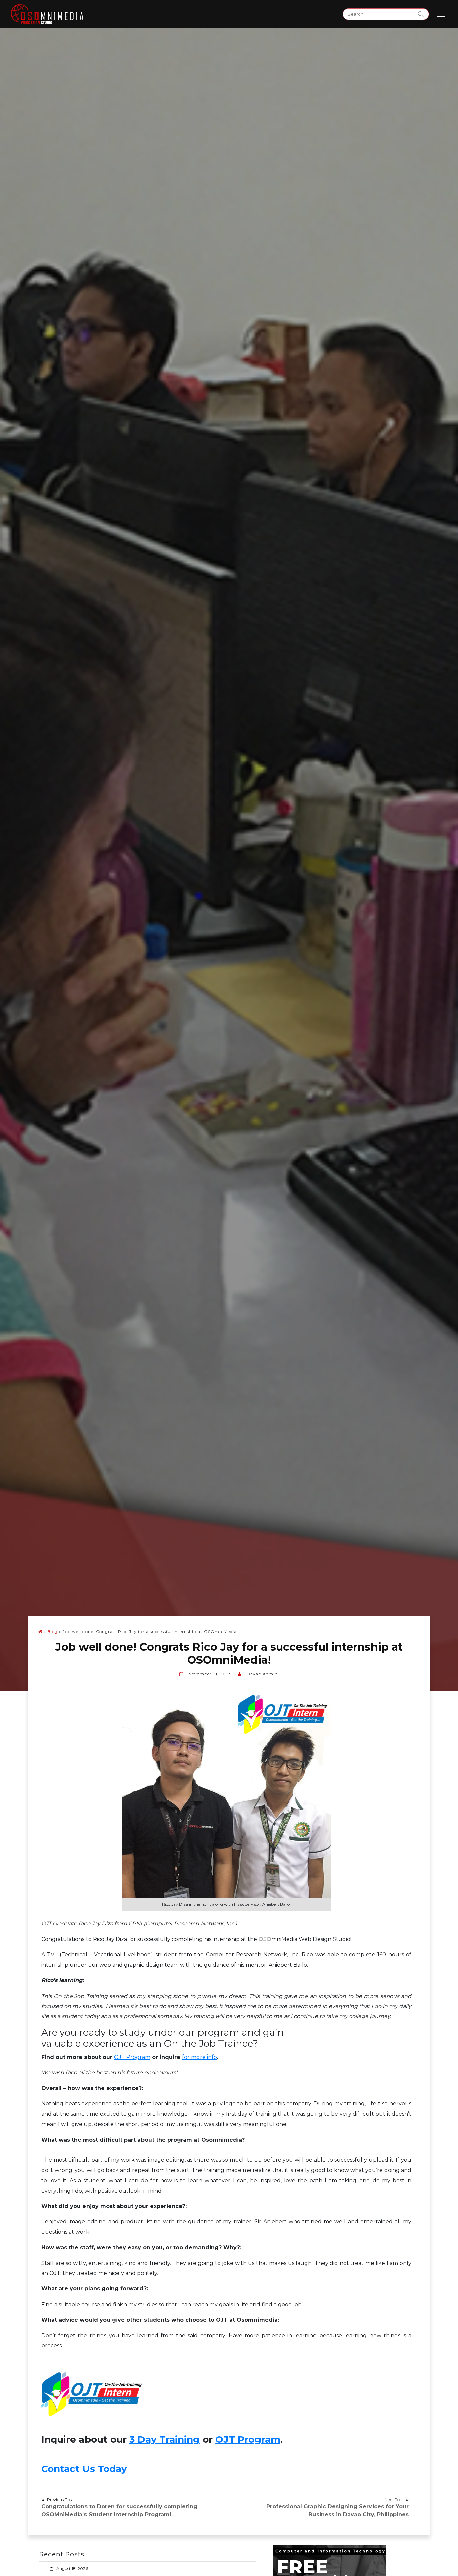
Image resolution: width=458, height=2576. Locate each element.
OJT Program (132, 2057)
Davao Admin (262, 1674)
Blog (52, 1631)
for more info (199, 2057)
